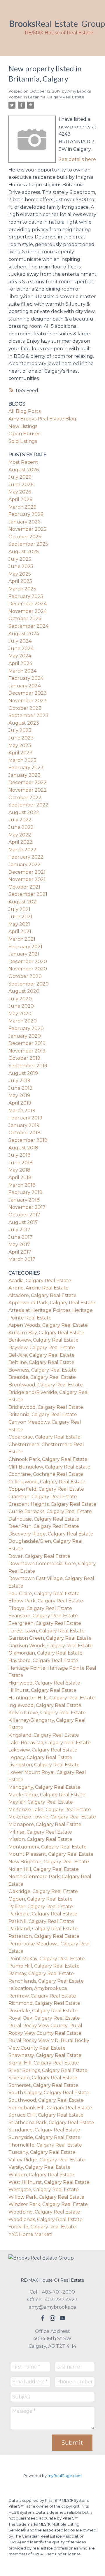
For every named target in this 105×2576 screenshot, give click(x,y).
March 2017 (22, 1259)
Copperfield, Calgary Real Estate (46, 1489)
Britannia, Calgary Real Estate (56, 97)
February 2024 (26, 678)
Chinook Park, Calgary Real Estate (48, 1459)
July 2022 (20, 820)
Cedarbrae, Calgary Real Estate (44, 1437)
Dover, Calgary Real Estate (39, 1556)
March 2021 (22, 939)
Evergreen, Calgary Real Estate (45, 1623)
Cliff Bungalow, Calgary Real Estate (49, 1467)
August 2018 (23, 1148)
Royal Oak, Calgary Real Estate (44, 2018)
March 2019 (22, 1111)
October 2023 (25, 708)
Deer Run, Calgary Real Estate (44, 1526)
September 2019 (28, 1066)
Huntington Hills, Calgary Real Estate (52, 1698)
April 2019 (20, 1103)
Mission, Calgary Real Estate (40, 1839)
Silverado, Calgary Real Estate (43, 2078)
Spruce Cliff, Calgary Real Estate (46, 2115)
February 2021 (25, 947)
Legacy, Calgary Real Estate (40, 1757)
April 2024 (20, 663)
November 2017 (27, 1207)
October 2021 (24, 887)
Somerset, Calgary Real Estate (43, 2085)
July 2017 (19, 1230)
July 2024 (20, 641)
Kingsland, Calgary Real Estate (44, 1735)
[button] (43, 2318)
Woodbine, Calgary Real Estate (44, 2212)
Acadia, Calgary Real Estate (40, 1281)
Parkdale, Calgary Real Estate (43, 1914)
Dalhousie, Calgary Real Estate (44, 1519)
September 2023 (28, 715)
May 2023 (20, 745)
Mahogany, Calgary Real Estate (44, 1787)
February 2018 (26, 1192)
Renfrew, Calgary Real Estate (42, 1996)
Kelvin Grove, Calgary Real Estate (47, 1713)
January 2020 (25, 1036)
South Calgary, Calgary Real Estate (49, 2093)
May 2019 (19, 1095)
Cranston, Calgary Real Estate (43, 1497)
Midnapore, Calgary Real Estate (45, 1824)
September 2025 (28, 544)
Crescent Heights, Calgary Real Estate (52, 1504)
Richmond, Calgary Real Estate (44, 2003)
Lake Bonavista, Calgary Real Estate (50, 1743)
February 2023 (26, 768)
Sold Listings (23, 441)
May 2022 (20, 835)
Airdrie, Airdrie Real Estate (38, 1288)
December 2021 (27, 872)
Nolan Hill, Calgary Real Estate (44, 1869)
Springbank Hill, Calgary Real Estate (50, 2108)
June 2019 (20, 1088)
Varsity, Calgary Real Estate (40, 2167)
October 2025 (25, 537)
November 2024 (28, 611)
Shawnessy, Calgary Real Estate (45, 2055)
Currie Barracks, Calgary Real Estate (50, 1511)
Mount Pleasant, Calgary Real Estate (51, 1854)
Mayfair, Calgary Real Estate (41, 1802)
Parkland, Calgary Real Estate (43, 1929)
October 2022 (25, 798)
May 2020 (20, 1014)
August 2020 (24, 991)
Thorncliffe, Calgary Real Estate (45, 2145)
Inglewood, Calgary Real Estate (45, 1705)
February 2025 (26, 596)
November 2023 (28, 701)
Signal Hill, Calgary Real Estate (44, 2063)
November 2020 (28, 969)
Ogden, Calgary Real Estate (41, 1899)
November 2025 (27, 529)
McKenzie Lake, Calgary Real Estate (50, 1810)
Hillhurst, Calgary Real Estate (42, 1690)
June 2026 (21, 485)
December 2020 (28, 961)
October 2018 (24, 1133)
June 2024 (21, 649)
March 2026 (22, 507)
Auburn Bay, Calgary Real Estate (46, 1333)
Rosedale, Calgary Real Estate (43, 2011)
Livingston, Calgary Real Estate (44, 1765)
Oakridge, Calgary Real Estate (43, 1891)
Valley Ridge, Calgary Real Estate (47, 2160)
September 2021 (28, 894)
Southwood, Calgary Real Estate (46, 2100)
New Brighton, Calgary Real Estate (49, 1862)
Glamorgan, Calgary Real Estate (45, 1653)
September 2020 (29, 984)
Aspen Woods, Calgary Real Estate (48, 1325)
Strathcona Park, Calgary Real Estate (51, 2123)
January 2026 (24, 522)
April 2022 (20, 842)
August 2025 (24, 552)
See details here (77, 159)
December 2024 (28, 604)
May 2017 (19, 1244)
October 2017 (24, 1215)
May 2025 (20, 574)
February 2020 (26, 1028)
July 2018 (20, 1155)
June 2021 (20, 917)
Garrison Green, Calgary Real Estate (50, 1638)
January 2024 (24, 686)
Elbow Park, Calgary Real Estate (46, 1601)
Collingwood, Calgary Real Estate (47, 1482)
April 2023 (20, 753)
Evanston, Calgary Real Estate (43, 1616)
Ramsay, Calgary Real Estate (41, 1973)
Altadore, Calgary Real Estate (42, 1295)
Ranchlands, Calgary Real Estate (46, 1981)
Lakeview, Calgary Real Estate (43, 1750)
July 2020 (20, 999)
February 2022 (26, 857)
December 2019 (27, 1043)
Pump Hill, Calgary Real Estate (44, 1966)
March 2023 (22, 760)
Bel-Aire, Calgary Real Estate (42, 1355)
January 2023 (24, 775)
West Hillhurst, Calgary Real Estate (49, 2182)
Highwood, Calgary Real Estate (44, 1683)
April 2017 (20, 1252)
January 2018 (24, 1200)
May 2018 (19, 1170)
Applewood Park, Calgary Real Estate (52, 1303)
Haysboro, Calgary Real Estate (43, 1661)
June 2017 (20, 1237)
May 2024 (20, 656)
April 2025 (20, 581)
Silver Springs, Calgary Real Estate (48, 2070)
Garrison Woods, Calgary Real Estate (51, 1646)
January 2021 (24, 954)
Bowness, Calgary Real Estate (43, 1370)
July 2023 (20, 730)
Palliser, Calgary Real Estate (41, 1907)
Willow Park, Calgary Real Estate (46, 2197)
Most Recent (23, 462)
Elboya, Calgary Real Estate (40, 1608)
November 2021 (27, 879)
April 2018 (20, 1178)
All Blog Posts (24, 411)
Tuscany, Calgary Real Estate (42, 2152)
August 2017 (23, 1222)
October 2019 (24, 1058)
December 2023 (28, 693)
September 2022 (28, 805)
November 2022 (28, 790)
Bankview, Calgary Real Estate (43, 1340)
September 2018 (28, 1140)
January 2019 (24, 1125)
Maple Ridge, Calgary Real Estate (47, 1795)
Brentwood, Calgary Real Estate (46, 1385)
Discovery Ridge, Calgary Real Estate (51, 1534)
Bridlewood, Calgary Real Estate (46, 1407)
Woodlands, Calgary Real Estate (45, 2219)
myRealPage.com (65, 2476)
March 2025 (22, 589)
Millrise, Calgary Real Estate (40, 1832)
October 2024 (25, 619)
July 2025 (20, 559)
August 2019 (23, 1073)
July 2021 (19, 909)
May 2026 (20, 492)
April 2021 (20, 931)
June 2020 (21, 1006)
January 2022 (24, 865)
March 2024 (22, 671)
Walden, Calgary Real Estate (41, 2175)
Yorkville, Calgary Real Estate (42, 2227)
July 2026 (20, 477)
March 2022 (22, 850)
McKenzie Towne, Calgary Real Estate (52, 1817)
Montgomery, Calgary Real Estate (48, 1847)
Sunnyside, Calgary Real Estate (44, 2137)
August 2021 (23, 902)
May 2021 (19, 924)
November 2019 (27, 1051)
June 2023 (21, 738)
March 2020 (23, 1021)
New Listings (23, 426)
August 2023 (24, 723)
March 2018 (22, 1185)
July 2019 (19, 1081)
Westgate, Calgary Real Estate (44, 2190)
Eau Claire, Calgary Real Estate (44, 1594)
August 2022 (24, 812)
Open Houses (24, 434)
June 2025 (21, 566)
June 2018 (21, 1163)
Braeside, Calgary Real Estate (42, 1377)
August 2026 (24, 470)
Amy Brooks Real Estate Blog (42, 419)
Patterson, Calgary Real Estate (44, 1936)
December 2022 (28, 782)
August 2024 (24, 634)
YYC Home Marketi (30, 2234)
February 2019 (25, 1118)
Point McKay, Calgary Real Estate (47, 1959)
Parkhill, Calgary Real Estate (41, 1921)
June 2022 (21, 827)
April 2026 (20, 499)
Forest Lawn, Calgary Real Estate (47, 1631)
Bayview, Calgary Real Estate (42, 1348)
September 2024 (28, 626)
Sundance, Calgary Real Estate (44, 2130)
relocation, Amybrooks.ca (38, 1988)
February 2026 (26, 514)
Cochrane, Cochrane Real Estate (46, 1474)
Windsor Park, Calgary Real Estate (48, 2204)
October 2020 (25, 976)
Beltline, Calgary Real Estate (41, 1362)
